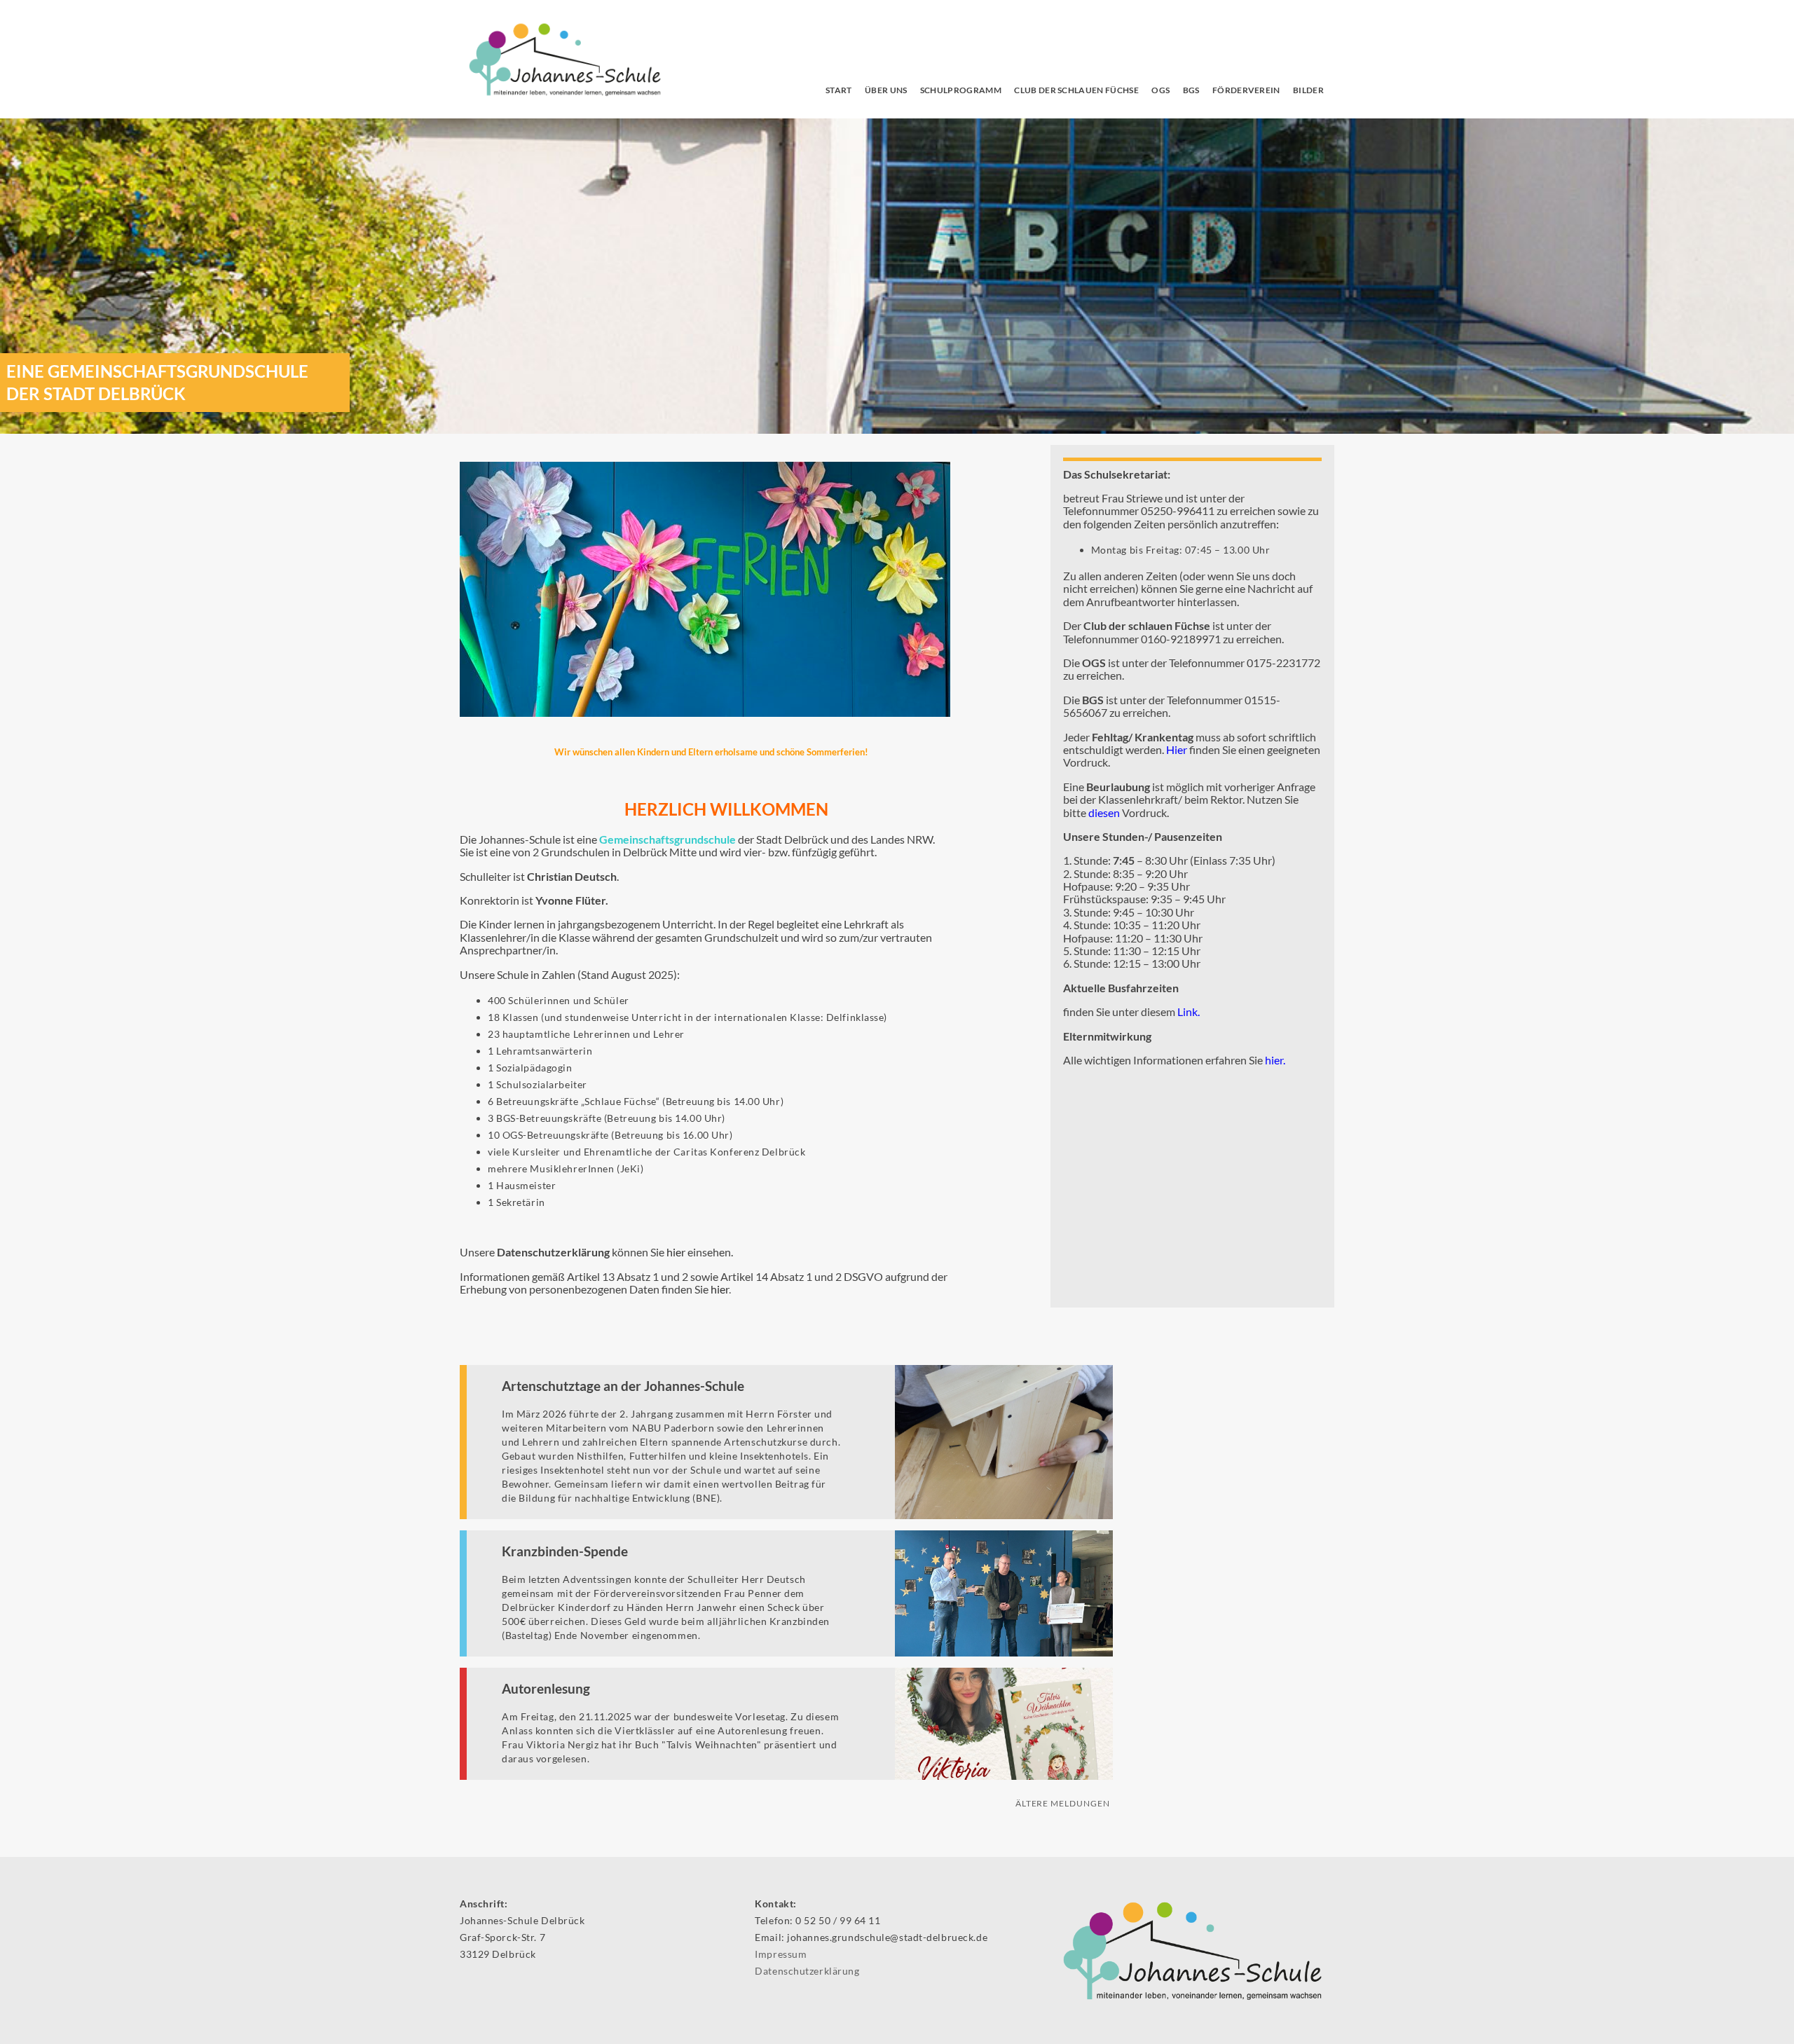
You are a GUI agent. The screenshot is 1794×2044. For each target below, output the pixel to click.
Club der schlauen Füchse (1076, 90)
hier (676, 1252)
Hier (1177, 749)
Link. (1189, 1011)
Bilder (1308, 90)
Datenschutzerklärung (807, 1971)
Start (839, 90)
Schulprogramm (961, 90)
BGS (1191, 90)
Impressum (781, 1954)
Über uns (886, 90)
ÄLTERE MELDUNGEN (1063, 1803)
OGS (1160, 90)
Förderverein (1246, 90)
